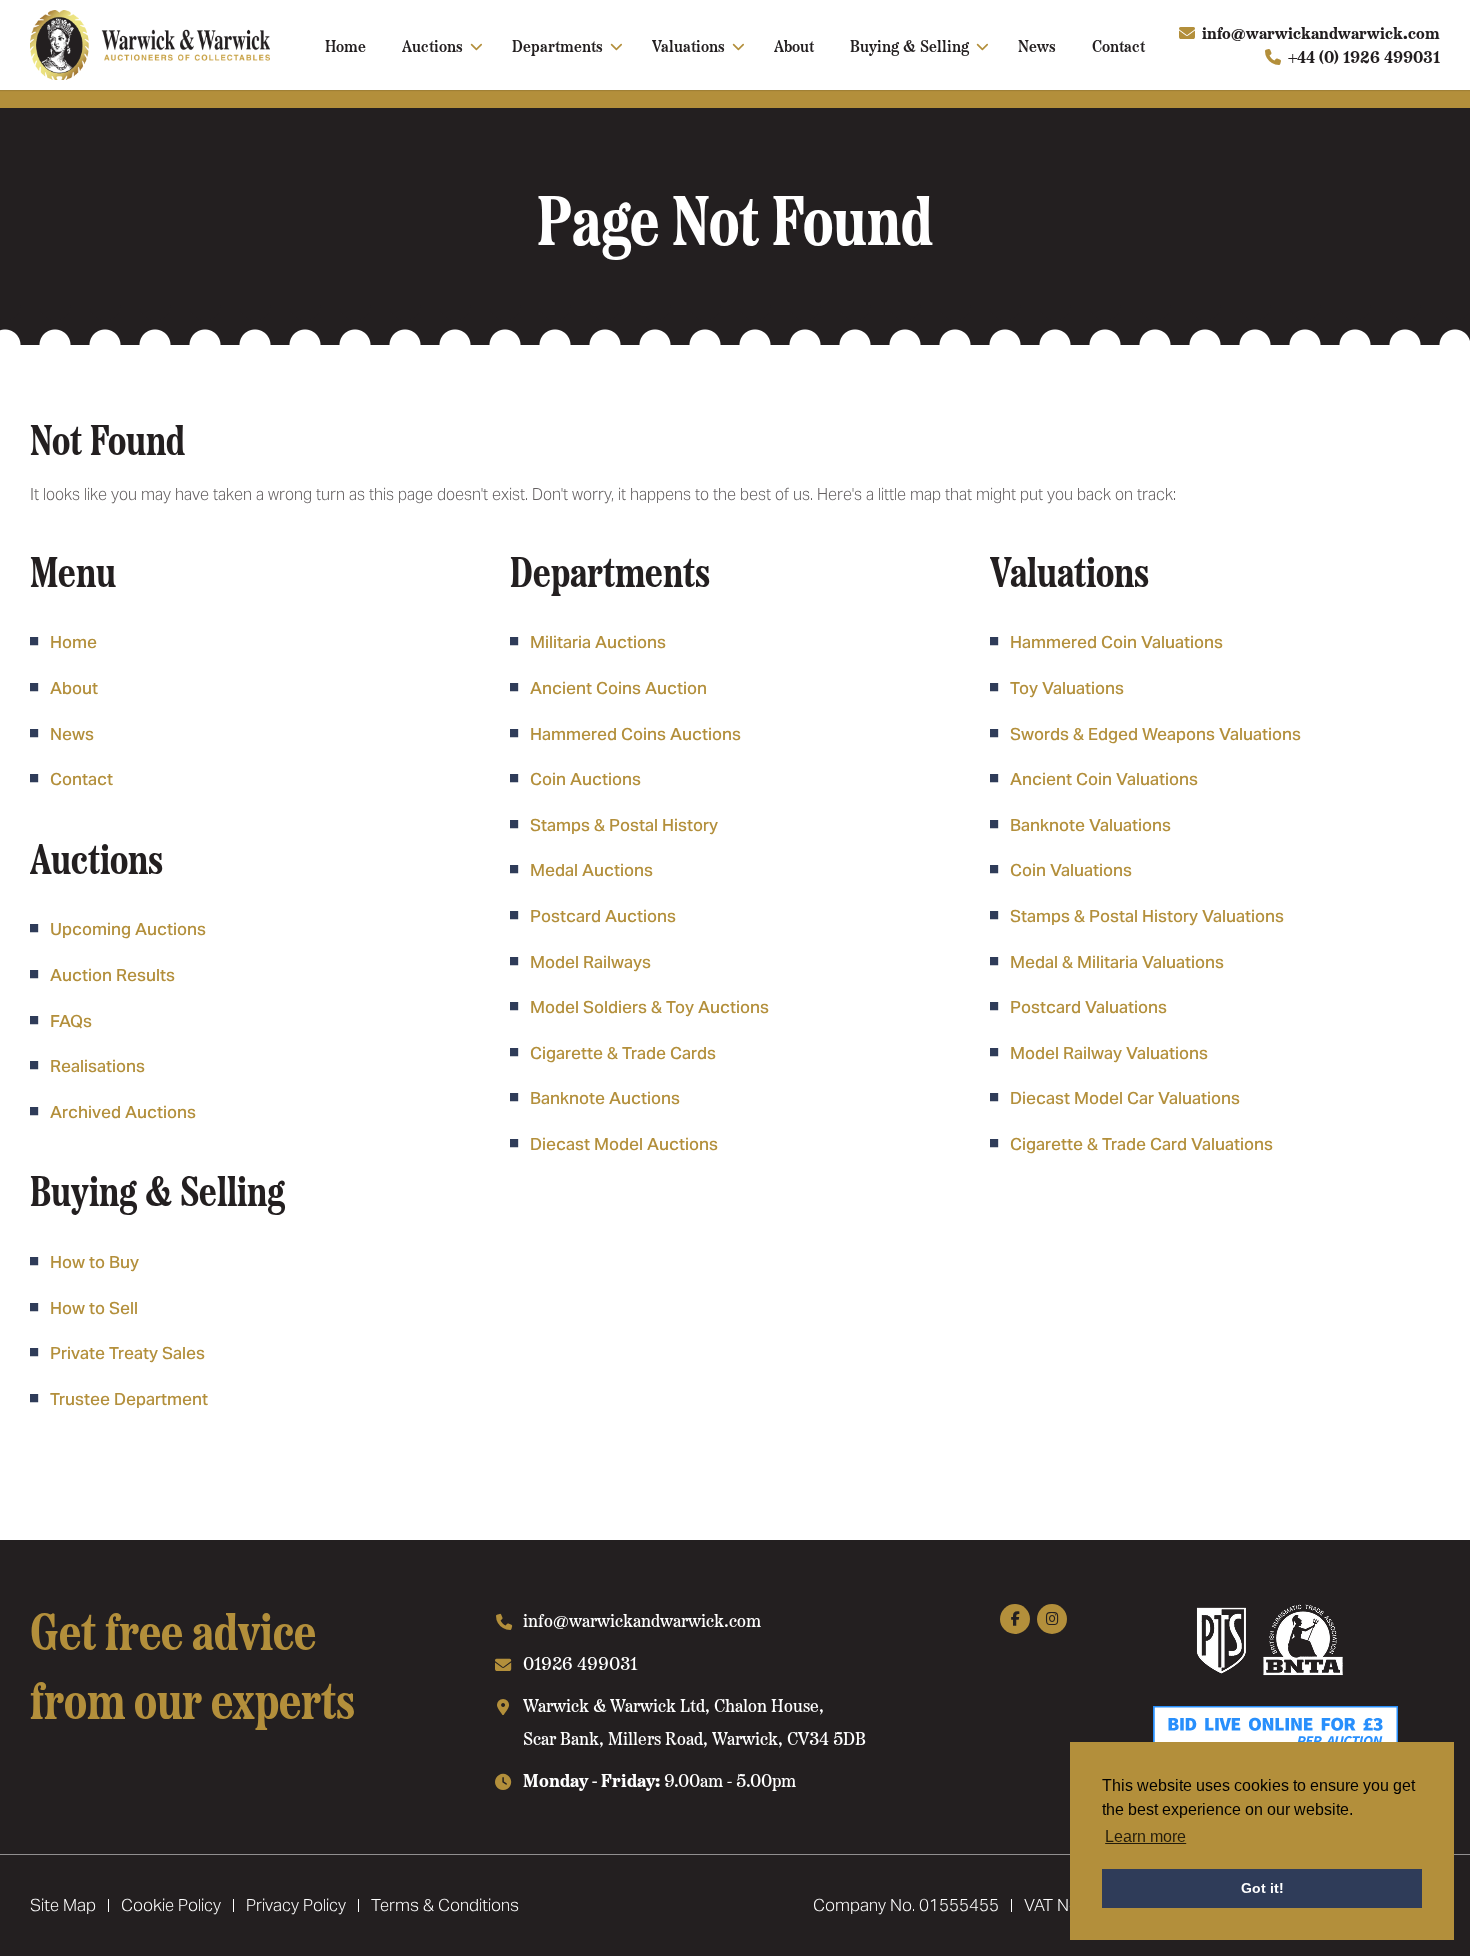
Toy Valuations (1067, 688)
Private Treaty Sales (127, 1353)
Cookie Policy (171, 1905)
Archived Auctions (123, 1112)
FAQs (71, 1021)
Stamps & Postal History (624, 825)
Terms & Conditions (445, 1905)
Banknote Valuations (1090, 825)
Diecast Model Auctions (624, 1144)
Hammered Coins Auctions (635, 734)
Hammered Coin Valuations (1116, 642)
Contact (1118, 45)
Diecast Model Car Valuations (1125, 1098)
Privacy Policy (296, 1905)
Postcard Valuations (1088, 1007)
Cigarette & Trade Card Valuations (1141, 1144)
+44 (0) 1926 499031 (1364, 56)
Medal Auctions (591, 870)
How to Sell (94, 1308)
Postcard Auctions (603, 916)
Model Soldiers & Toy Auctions (649, 1007)
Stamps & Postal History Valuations (1147, 916)
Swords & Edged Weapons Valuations (1155, 734)
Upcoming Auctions (128, 929)
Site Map (63, 1905)
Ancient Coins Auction (618, 688)
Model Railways (590, 962)
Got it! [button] (1262, 1888)
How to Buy (94, 1262)
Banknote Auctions (605, 1098)
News (1037, 45)
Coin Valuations (1071, 870)
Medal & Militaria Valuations (1117, 962)
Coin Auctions (585, 779)
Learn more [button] (1145, 1836)
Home (345, 45)
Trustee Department (129, 1399)
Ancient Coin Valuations (1104, 779)
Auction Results (112, 975)
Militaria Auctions (598, 642)
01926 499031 (580, 1662)
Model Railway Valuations (1109, 1053)
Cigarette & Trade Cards (623, 1053)
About (794, 45)
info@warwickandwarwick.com (1321, 32)
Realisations (97, 1066)
